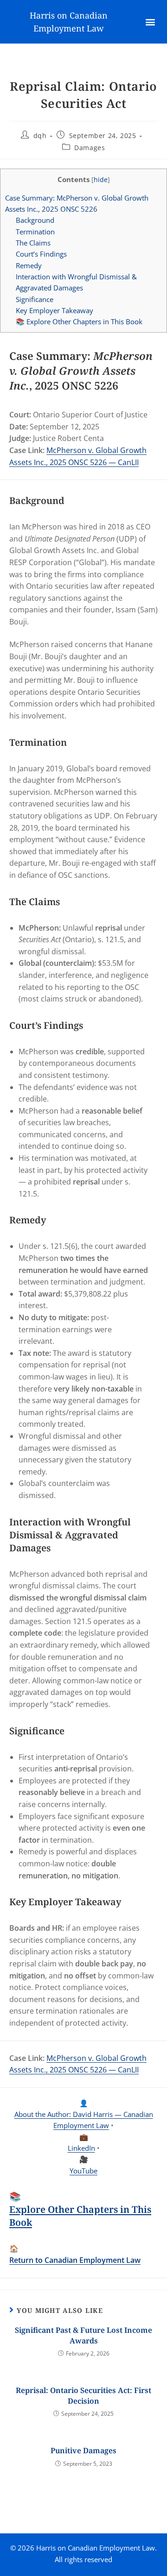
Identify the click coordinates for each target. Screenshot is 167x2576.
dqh (40, 135)
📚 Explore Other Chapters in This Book (79, 321)
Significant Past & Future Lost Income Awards (83, 2335)
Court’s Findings (41, 254)
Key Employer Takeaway (55, 310)
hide (101, 180)
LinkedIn (81, 2148)
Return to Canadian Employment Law (75, 2260)
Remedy (29, 265)
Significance (35, 299)
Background (35, 220)
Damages (90, 148)
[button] (151, 22)
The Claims (33, 243)
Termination (35, 232)
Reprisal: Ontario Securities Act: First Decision (83, 2395)
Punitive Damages (83, 2450)
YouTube (83, 2171)
